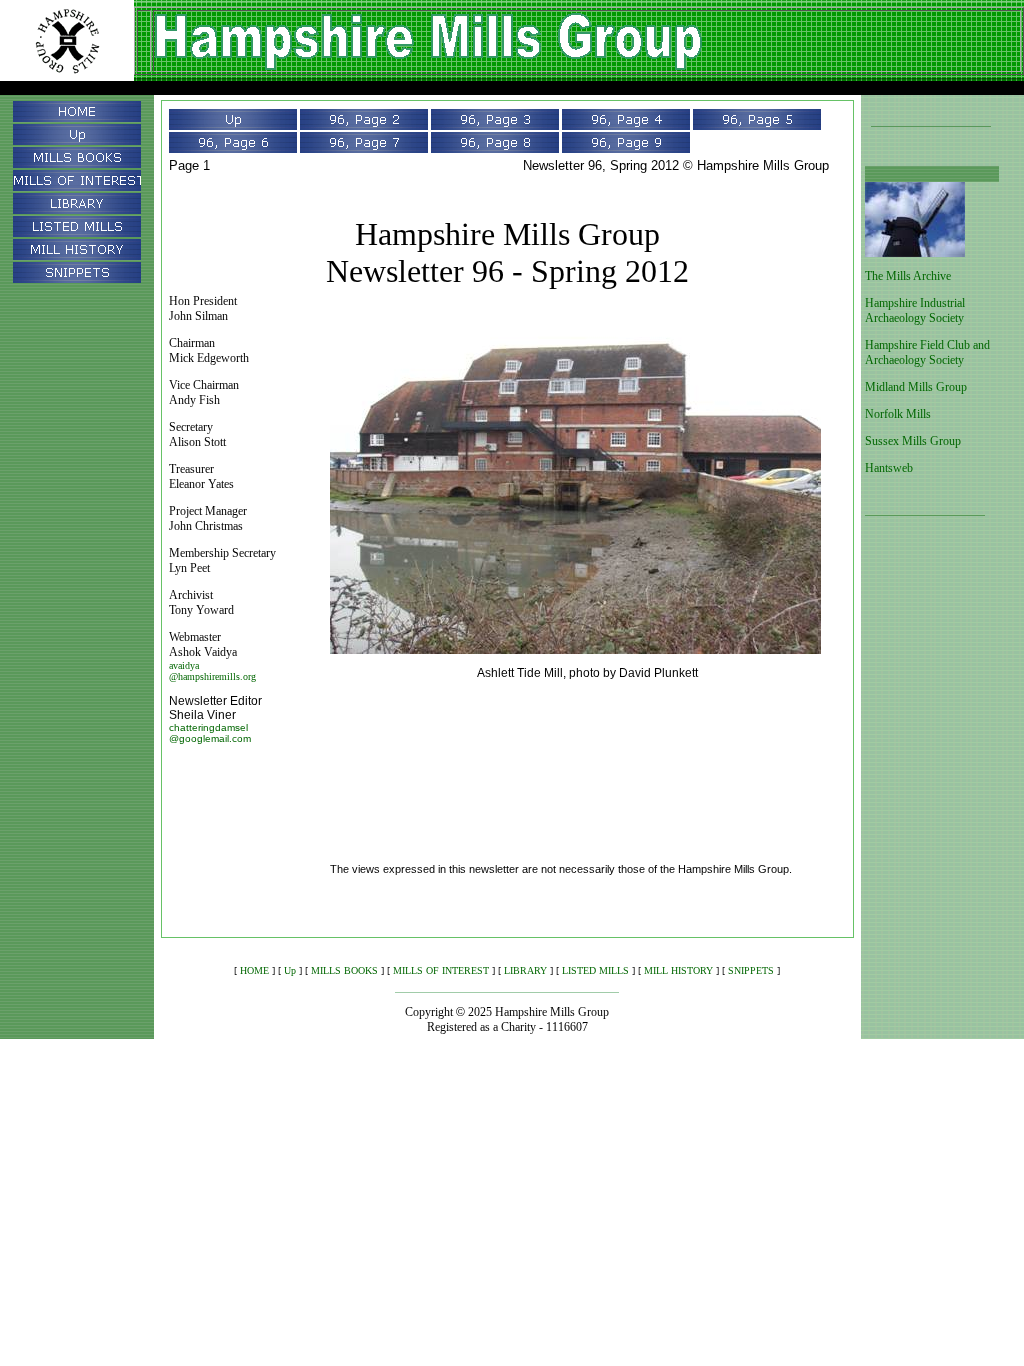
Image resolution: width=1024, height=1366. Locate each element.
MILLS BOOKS (344, 970)
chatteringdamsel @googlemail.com (210, 733)
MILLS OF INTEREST (441, 970)
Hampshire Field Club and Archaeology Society (927, 352)
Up (290, 970)
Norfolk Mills (898, 414)
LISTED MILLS (595, 970)
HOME (254, 970)
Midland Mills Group (916, 387)
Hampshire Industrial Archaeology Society (915, 310)
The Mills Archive (908, 276)
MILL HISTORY (678, 970)
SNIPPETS (751, 970)
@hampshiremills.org (212, 676)
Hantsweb (889, 468)
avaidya (184, 665)
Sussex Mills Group (913, 441)
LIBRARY (525, 970)
